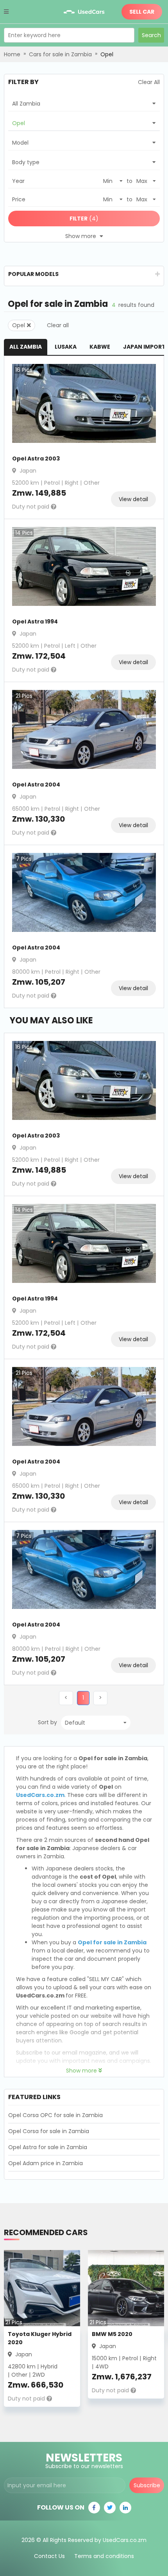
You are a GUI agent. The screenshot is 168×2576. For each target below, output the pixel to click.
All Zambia (26, 347)
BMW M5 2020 (112, 2334)
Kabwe (100, 347)
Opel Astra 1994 (35, 622)
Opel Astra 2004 (36, 785)
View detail (133, 499)
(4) (84, 219)
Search (151, 35)
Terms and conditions (104, 2556)
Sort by (47, 1722)
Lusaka (66, 347)
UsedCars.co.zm (40, 1795)
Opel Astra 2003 (36, 459)
